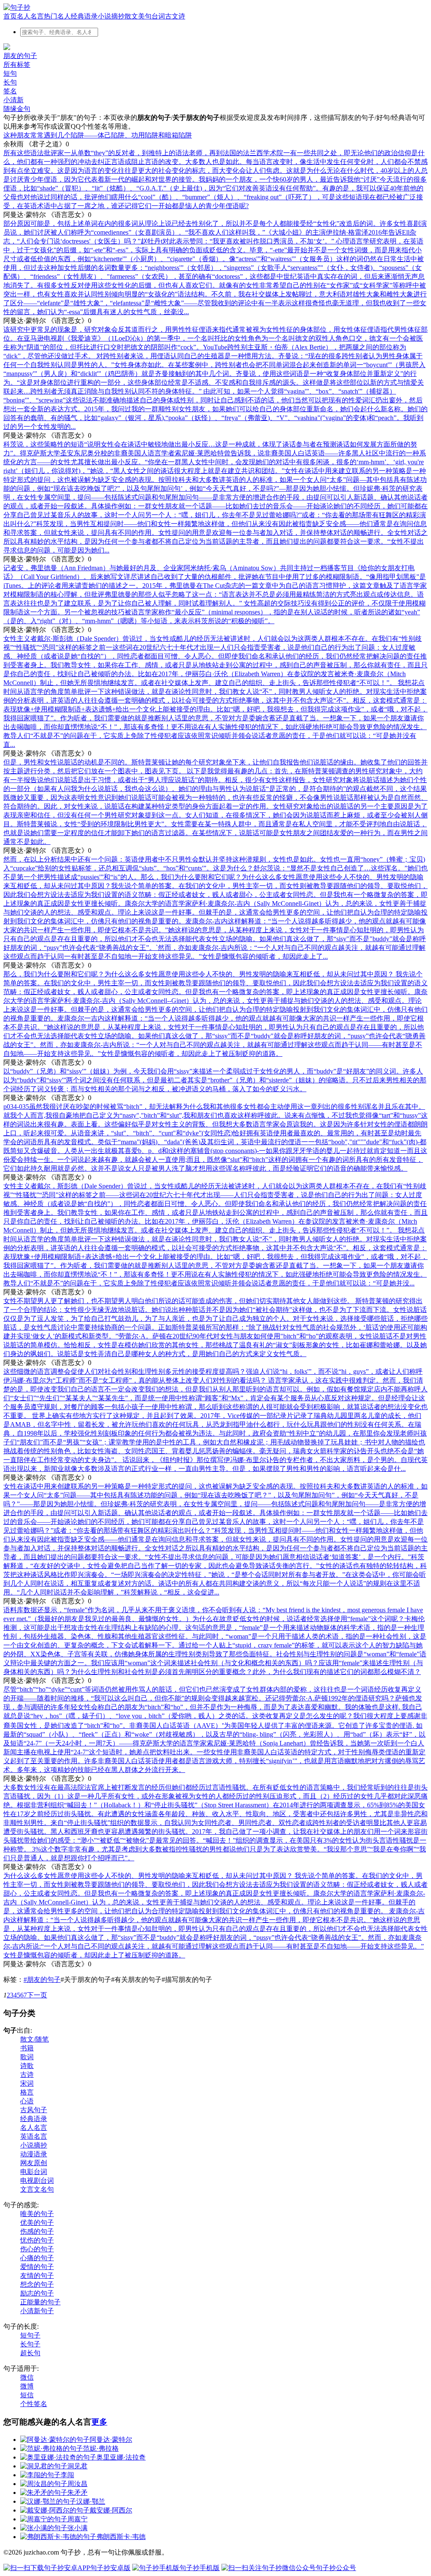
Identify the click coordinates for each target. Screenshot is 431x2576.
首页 (10, 16)
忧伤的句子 (37, 2240)
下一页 (37, 1995)
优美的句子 (37, 2223)
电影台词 (34, 2172)
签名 (10, 91)
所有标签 (17, 65)
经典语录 (84, 16)
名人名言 (30, 16)
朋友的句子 (20, 56)
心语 (27, 2101)
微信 (27, 2377)
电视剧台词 (37, 2181)
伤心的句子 (37, 2249)
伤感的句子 (37, 2231)
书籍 (27, 2048)
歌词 (27, 2057)
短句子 (30, 2335)
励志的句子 (37, 2293)
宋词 (27, 2083)
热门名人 (57, 16)
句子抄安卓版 (110, 2568)
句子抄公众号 (336, 2568)
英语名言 (34, 2136)
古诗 (27, 2075)
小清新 (13, 100)
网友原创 (34, 2163)
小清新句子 (37, 2311)
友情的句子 (37, 2276)
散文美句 (138, 16)
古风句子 (34, 2110)
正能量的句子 (40, 2302)
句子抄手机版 (200, 2568)
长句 (10, 82)
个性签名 (34, 2404)
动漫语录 (34, 2154)
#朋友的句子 (42, 1980)
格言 (27, 2092)
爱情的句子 (37, 2267)
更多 (99, 2422)
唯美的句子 (37, 2214)
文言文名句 (37, 2189)
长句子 (30, 2344)
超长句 (30, 2353)
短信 (27, 2395)
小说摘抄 (111, 16)
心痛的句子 (37, 2258)
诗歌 (27, 2066)
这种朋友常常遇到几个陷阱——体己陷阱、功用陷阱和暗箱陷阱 (98, 135)
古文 (172, 16)
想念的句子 (37, 2284)
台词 (158, 16)
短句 (10, 73)
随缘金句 (17, 109)
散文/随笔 (35, 2039)
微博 (27, 2386)
